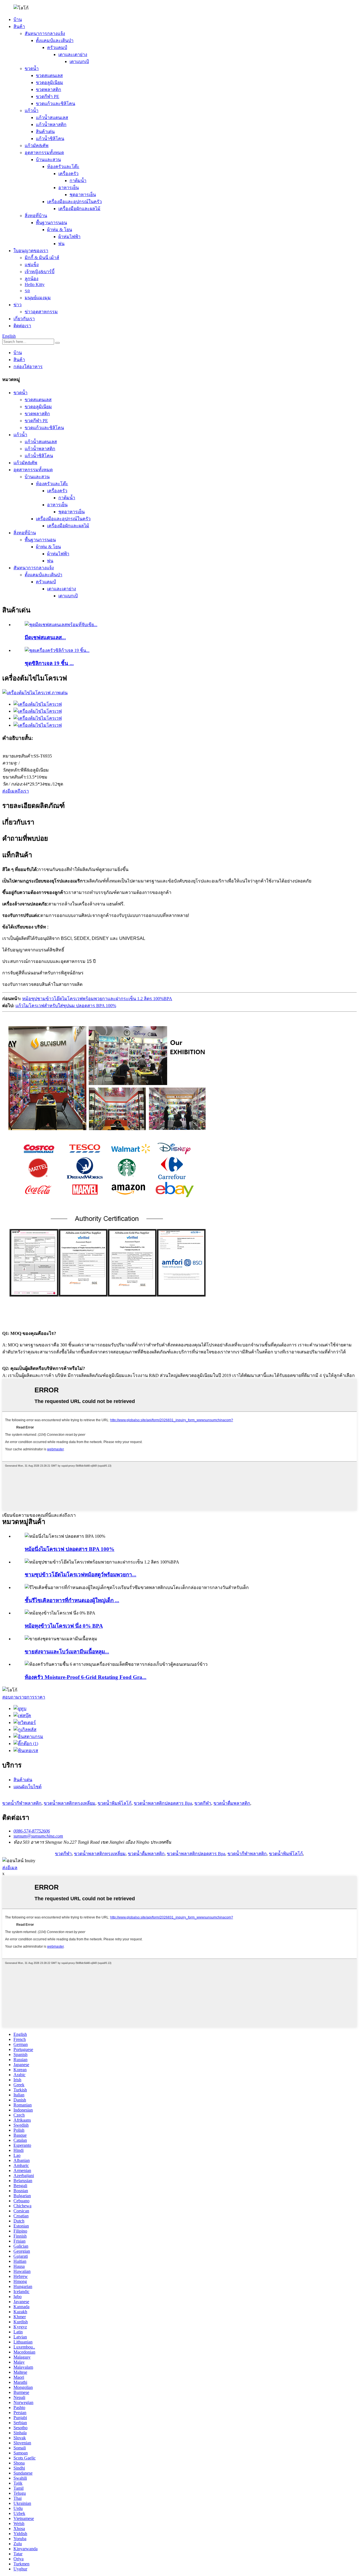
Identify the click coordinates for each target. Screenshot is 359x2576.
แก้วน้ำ (32, 111)
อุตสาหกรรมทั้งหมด (44, 153)
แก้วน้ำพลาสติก (51, 125)
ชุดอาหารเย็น (83, 195)
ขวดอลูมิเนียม (50, 83)
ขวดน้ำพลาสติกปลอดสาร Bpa (163, 1803)
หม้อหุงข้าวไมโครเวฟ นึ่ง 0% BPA (64, 1626)
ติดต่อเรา (22, 326)
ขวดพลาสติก (49, 90)
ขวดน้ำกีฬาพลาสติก (22, 1803)
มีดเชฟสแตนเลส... (45, 637)
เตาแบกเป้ (79, 61)
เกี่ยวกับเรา (24, 319)
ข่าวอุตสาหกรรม (41, 312)
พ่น (61, 244)
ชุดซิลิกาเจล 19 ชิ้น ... (49, 663)
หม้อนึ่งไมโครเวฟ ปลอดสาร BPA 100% (70, 1549)
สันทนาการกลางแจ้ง (45, 33)
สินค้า (19, 26)
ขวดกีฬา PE (48, 97)
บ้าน (18, 19)
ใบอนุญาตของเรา (31, 251)
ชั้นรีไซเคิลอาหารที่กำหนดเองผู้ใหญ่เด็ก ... (72, 1600)
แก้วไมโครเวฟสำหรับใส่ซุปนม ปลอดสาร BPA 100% (66, 1006)
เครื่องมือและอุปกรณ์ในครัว (74, 202)
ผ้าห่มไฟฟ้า (69, 237)
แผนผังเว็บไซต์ (27, 1787)
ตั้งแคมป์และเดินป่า (55, 40)
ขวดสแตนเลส (49, 76)
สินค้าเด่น (45, 132)
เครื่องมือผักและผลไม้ (79, 209)
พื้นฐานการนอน (51, 223)
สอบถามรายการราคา (24, 1697)
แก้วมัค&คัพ (37, 146)
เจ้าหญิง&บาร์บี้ (40, 272)
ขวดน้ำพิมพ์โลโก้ (115, 1803)
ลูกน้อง (32, 279)
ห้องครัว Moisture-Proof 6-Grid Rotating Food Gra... (86, 1677)
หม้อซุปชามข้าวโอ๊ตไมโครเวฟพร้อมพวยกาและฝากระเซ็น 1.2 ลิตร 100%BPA (97, 999)
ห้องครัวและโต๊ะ (63, 167)
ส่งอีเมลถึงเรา (16, 791)
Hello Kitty (35, 284)
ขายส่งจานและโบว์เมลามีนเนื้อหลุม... (67, 1652)
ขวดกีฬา (203, 1803)
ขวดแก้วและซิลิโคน (56, 104)
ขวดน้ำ (32, 68)
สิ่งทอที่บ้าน (36, 216)
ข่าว (18, 305)
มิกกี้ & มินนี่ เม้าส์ (42, 258)
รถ (27, 291)
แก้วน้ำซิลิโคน (50, 139)
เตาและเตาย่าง (73, 54)
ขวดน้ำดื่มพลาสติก (232, 1803)
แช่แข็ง (32, 265)
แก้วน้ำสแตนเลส (52, 118)
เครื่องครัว (68, 174)
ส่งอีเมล (10, 1868)
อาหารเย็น (69, 188)
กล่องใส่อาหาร (28, 367)
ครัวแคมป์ (57, 47)
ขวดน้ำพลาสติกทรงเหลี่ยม (70, 1803)
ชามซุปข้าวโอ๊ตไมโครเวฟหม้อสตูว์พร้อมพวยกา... (80, 1575)
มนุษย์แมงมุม (38, 298)
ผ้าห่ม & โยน (60, 230)
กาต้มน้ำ (78, 181)
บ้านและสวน (48, 160)
